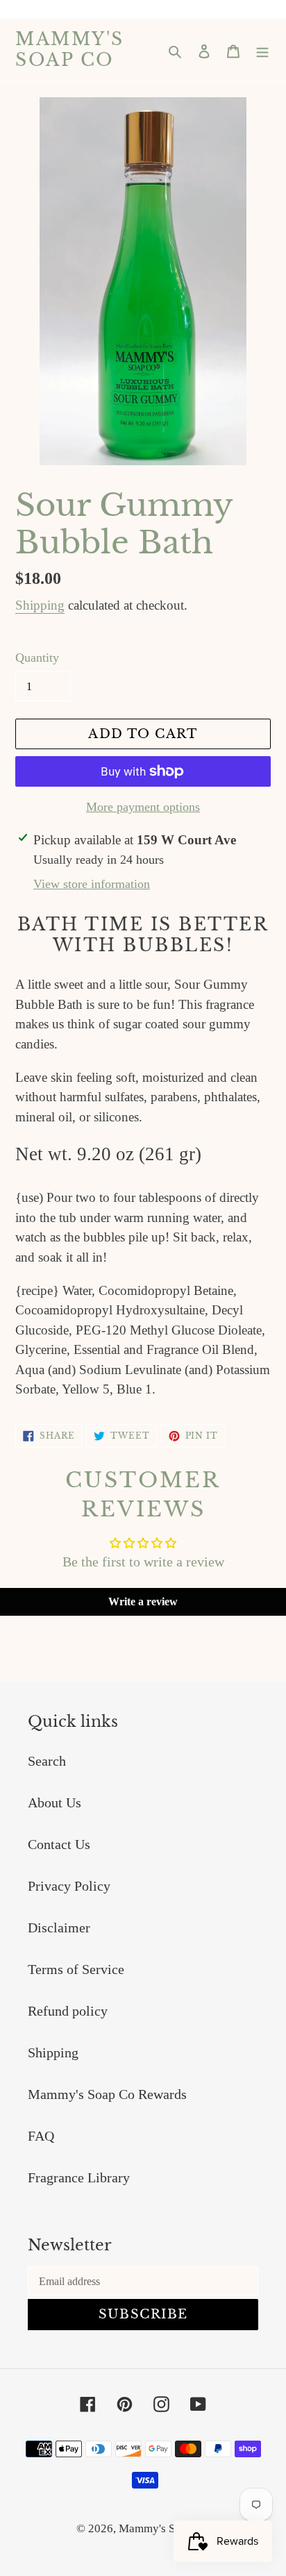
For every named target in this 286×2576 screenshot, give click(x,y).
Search (47, 1761)
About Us (54, 1803)
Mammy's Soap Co (70, 50)
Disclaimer (59, 1927)
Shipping (40, 605)
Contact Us (59, 1844)
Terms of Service (76, 1969)
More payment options (143, 807)
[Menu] (262, 50)
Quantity (37, 658)
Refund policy (68, 2011)
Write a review (143, 1601)
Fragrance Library (79, 2177)
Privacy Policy (69, 1886)
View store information (92, 884)
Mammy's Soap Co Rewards (107, 2094)
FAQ (41, 2136)
